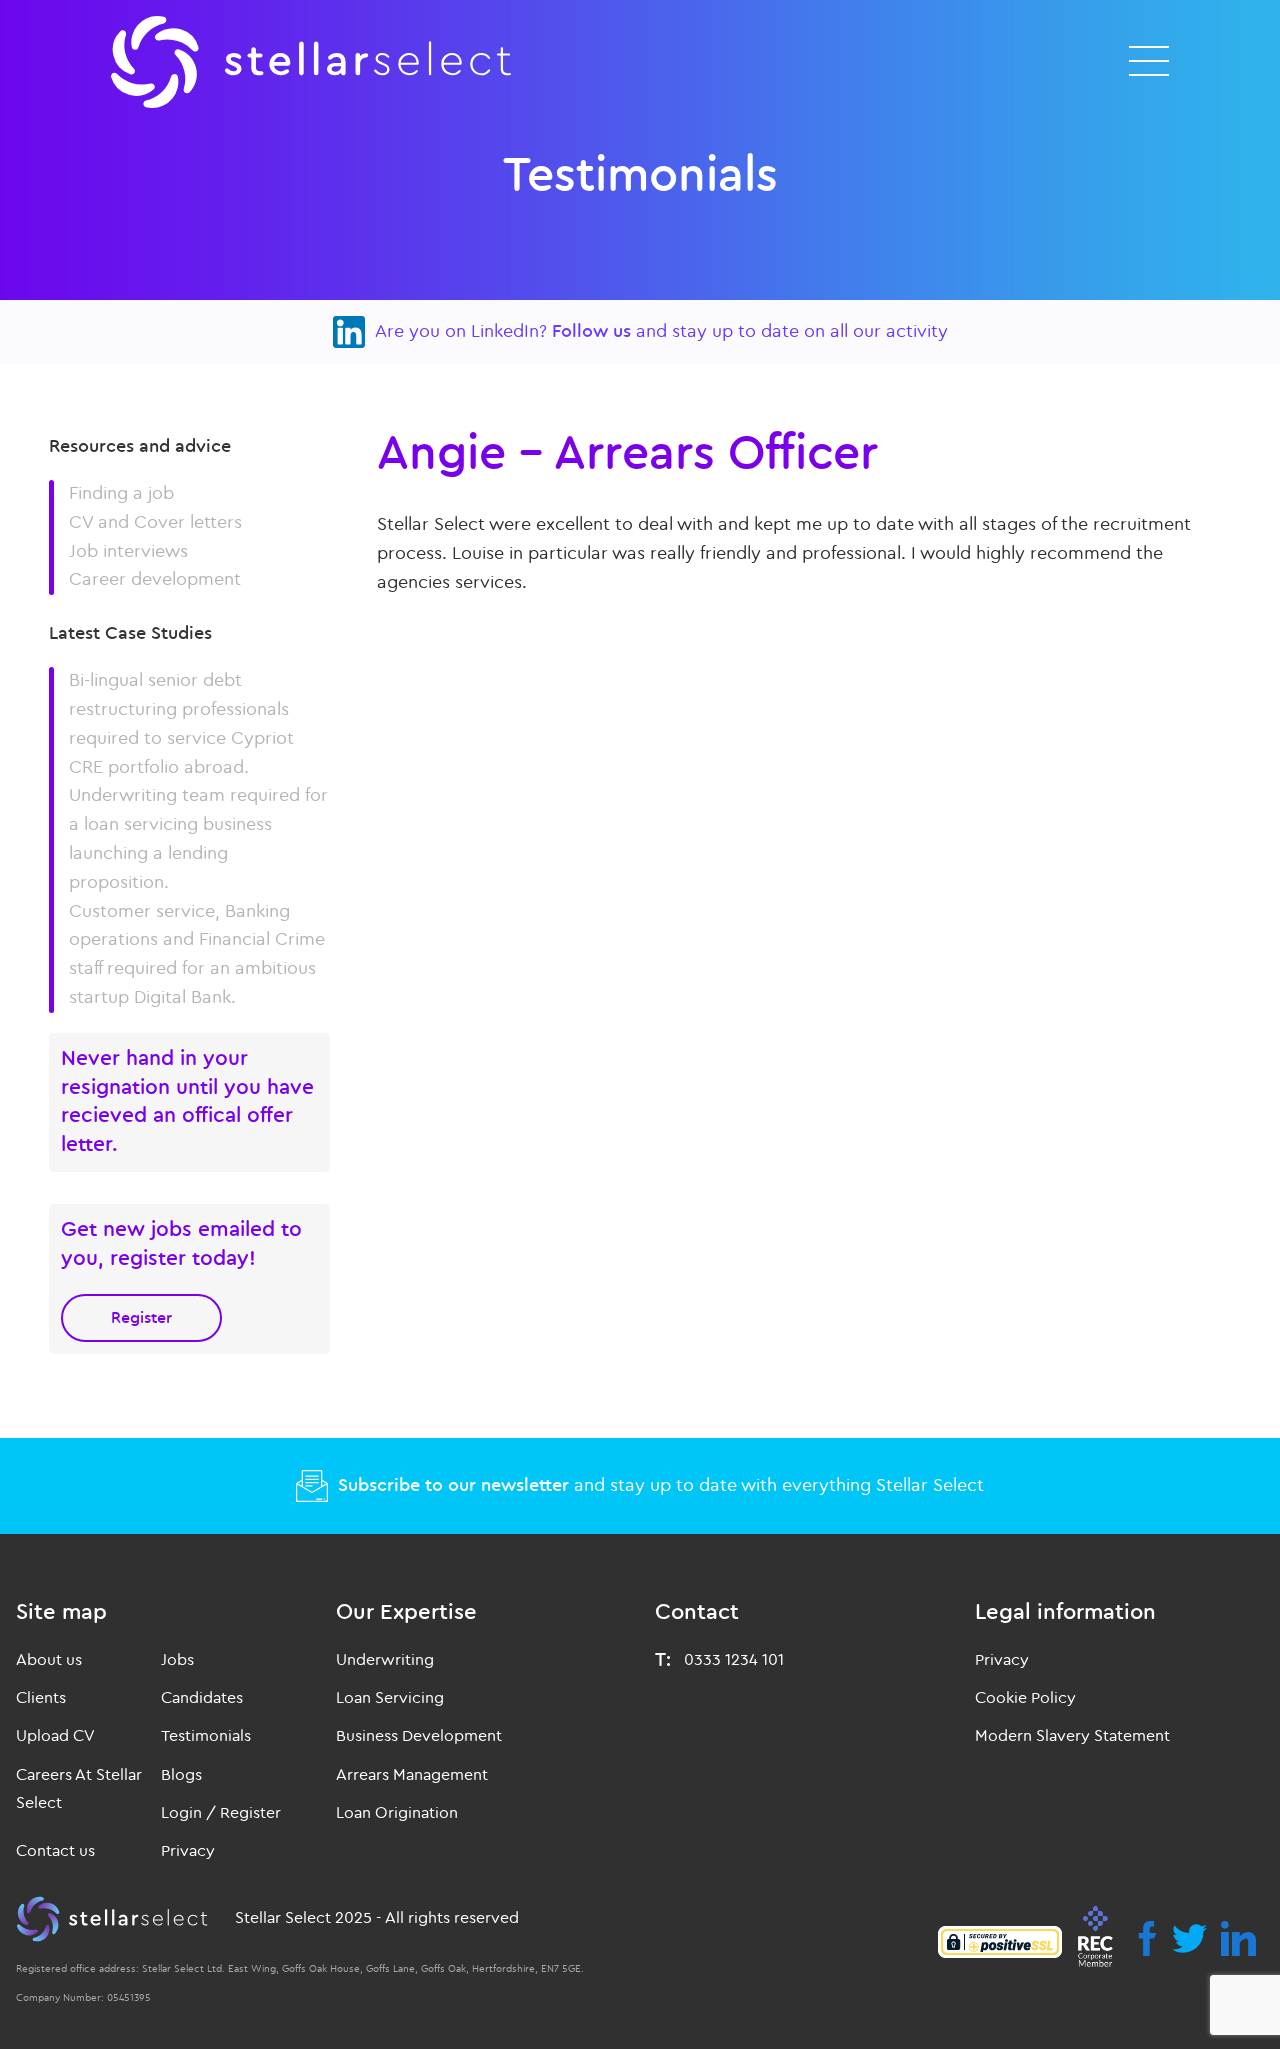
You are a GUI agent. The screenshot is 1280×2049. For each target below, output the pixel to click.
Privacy (188, 1851)
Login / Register (221, 1813)
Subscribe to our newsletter (453, 1485)
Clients (41, 1698)
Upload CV (55, 1736)
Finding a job (121, 493)
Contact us (55, 1851)
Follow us (591, 331)
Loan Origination (397, 1813)
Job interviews (128, 551)
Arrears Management (412, 1775)
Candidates (202, 1698)
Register (141, 1318)
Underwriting (385, 1660)
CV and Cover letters (155, 522)
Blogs (181, 1775)
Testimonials (206, 1736)
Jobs (177, 1660)
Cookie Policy (1025, 1698)
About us (49, 1660)
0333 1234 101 (734, 1660)
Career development (155, 579)
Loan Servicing (390, 1698)
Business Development (419, 1736)
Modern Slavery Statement (1072, 1736)
